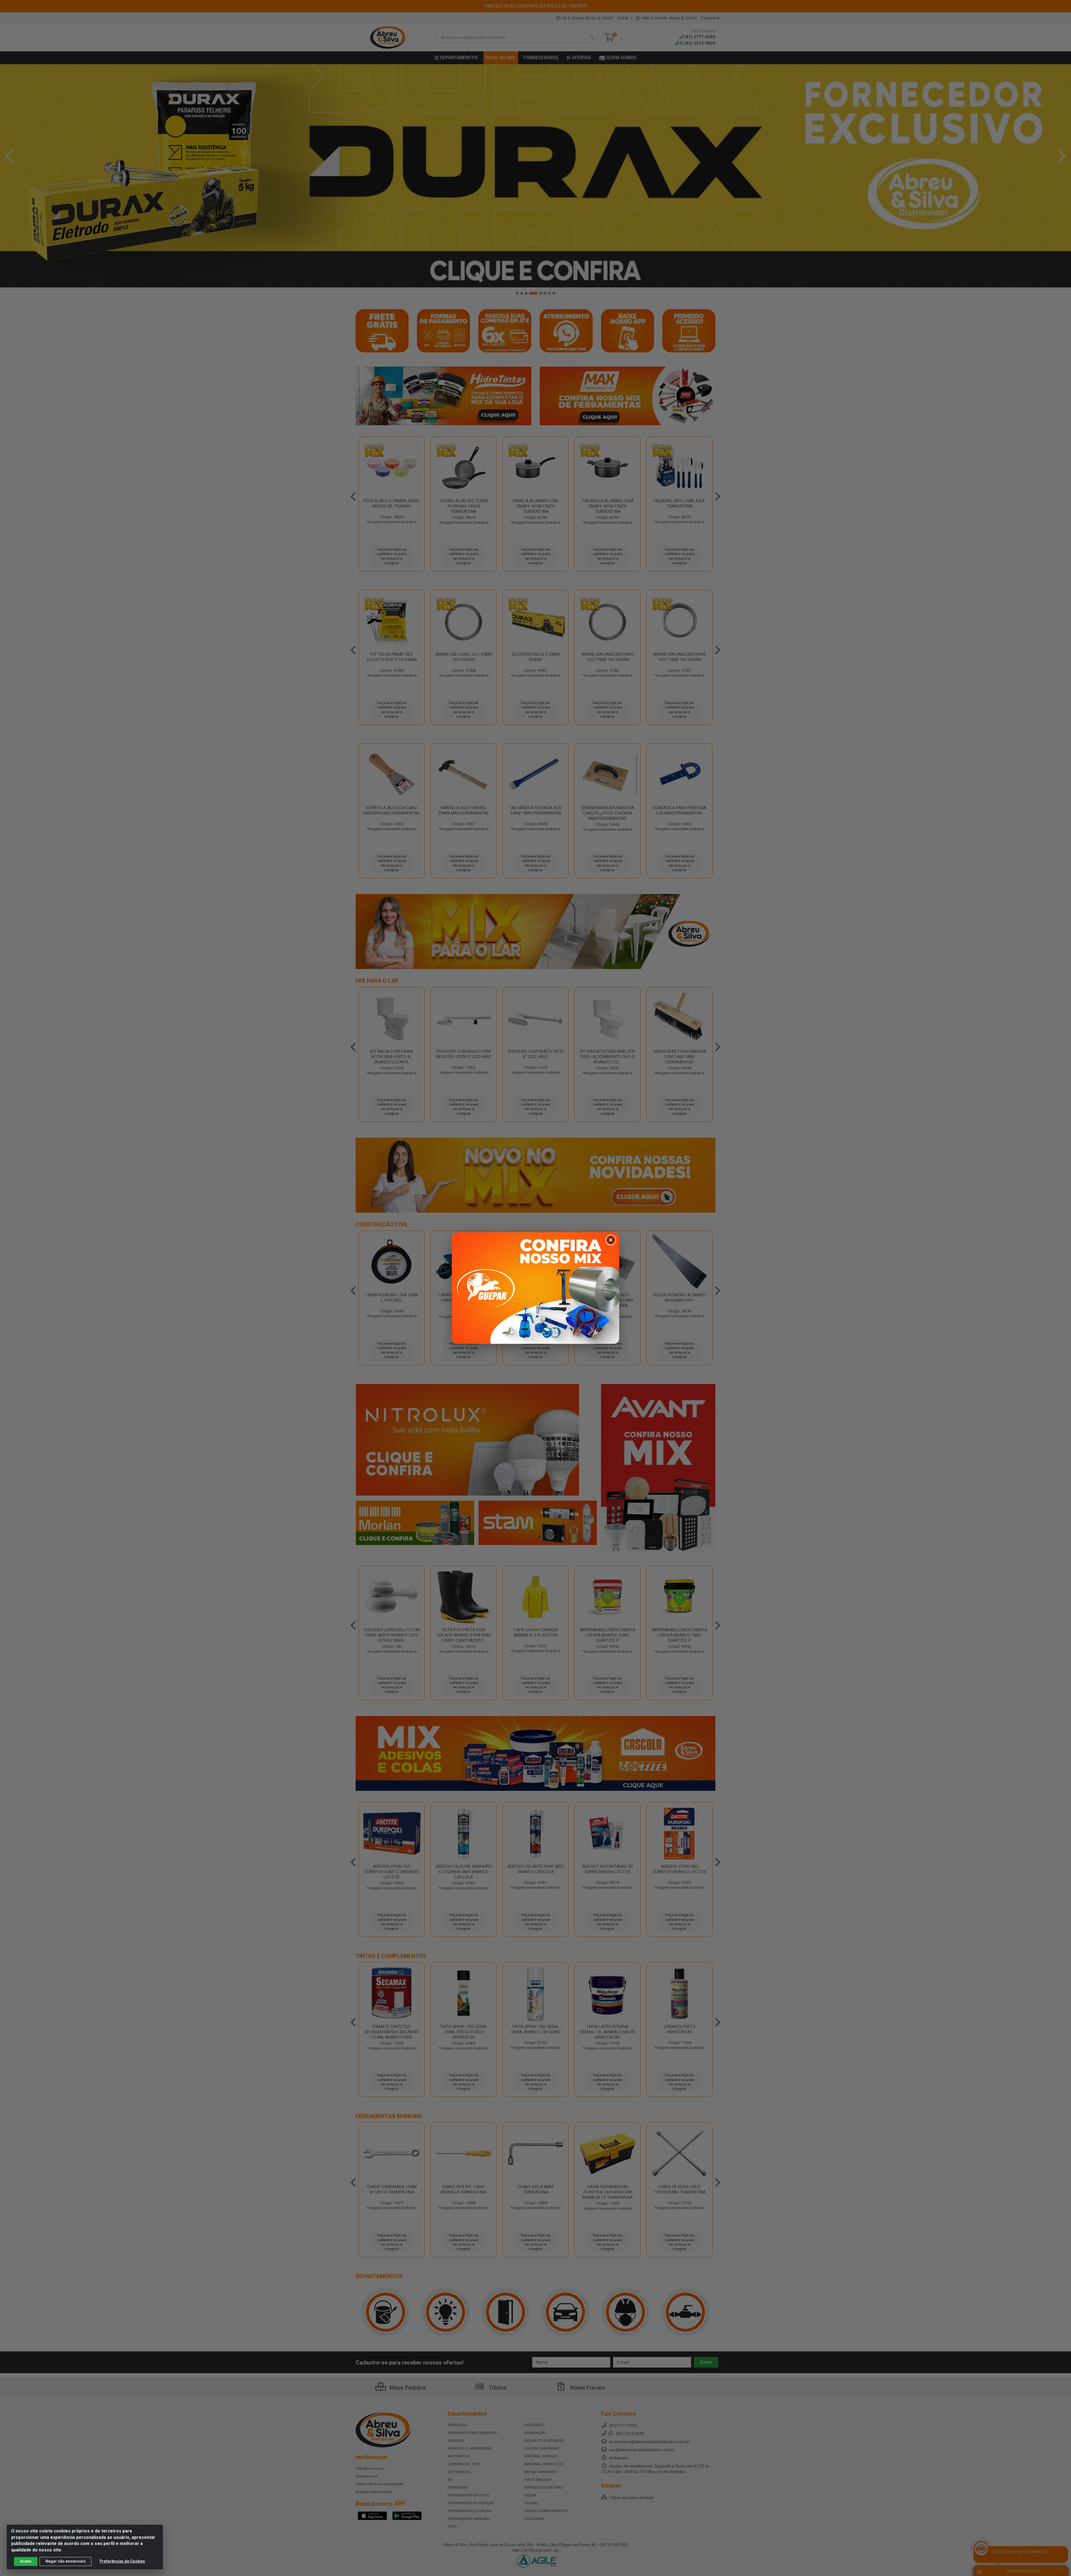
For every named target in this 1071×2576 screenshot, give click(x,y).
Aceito (26, 2561)
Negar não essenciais (66, 2561)
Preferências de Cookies (122, 2561)
